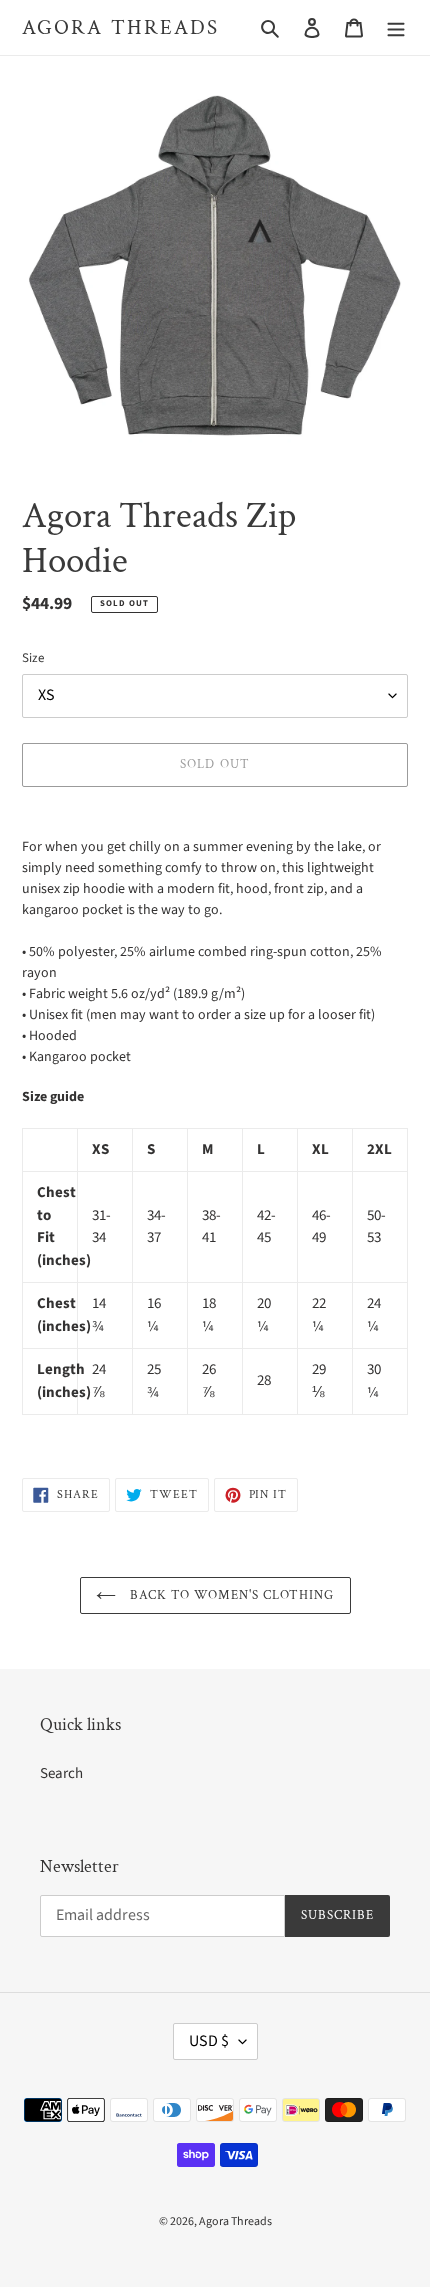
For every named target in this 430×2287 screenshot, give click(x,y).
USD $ (209, 2041)
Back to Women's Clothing (230, 1595)
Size (33, 658)
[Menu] (396, 27)
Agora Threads (120, 27)
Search (61, 1773)
